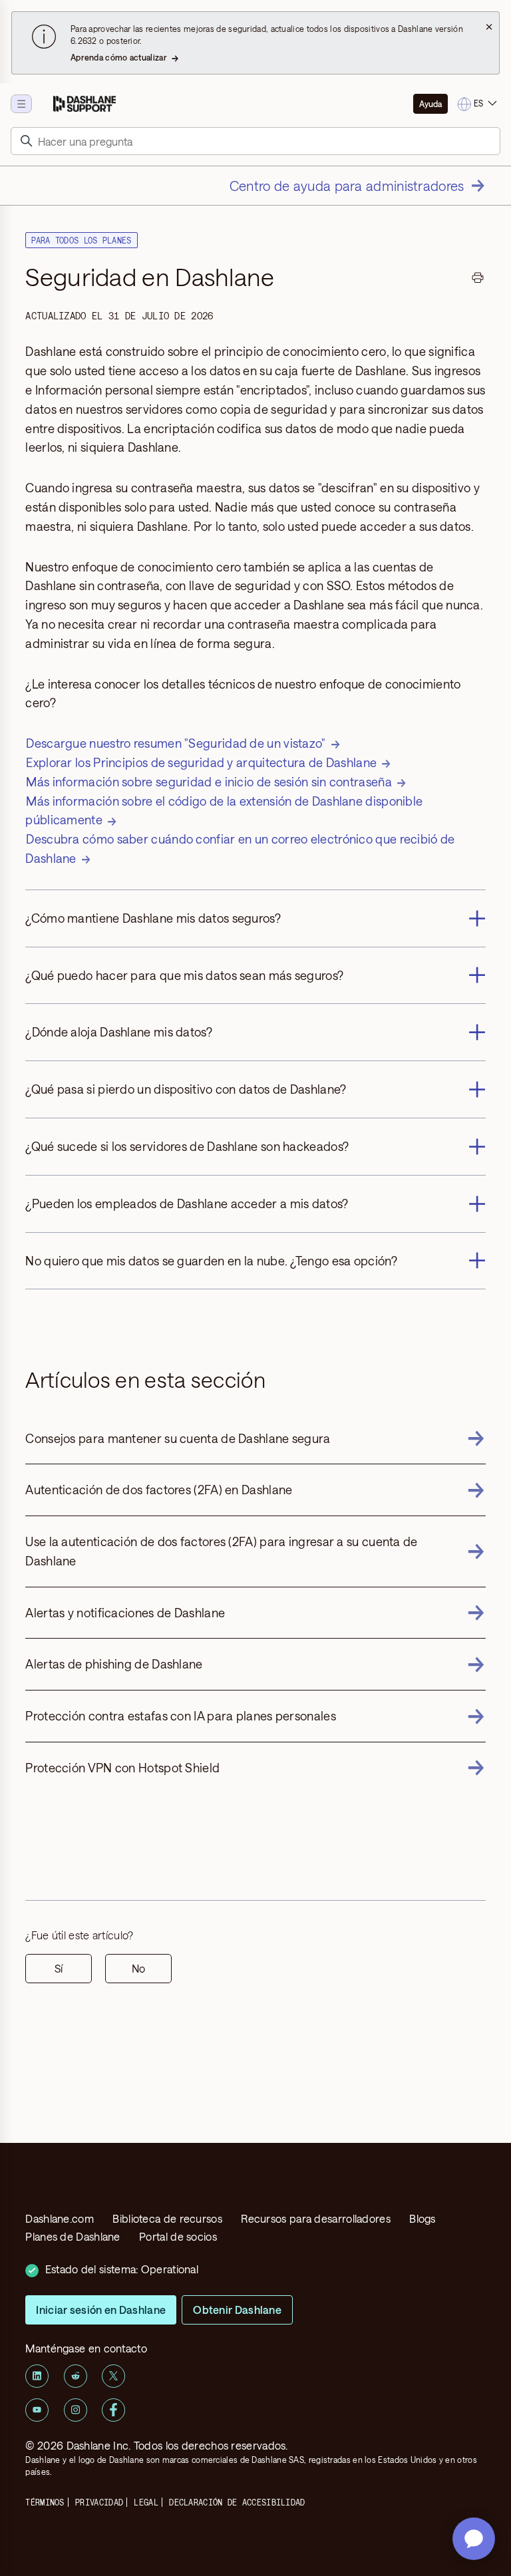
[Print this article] (478, 279)
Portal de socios (178, 2236)
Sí (59, 1968)
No (138, 1968)
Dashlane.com (60, 2218)
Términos (45, 2502)
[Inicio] (85, 104)
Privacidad (99, 2502)
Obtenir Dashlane (237, 2310)
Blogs (423, 2218)
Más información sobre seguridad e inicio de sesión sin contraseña (209, 782)
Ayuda (430, 104)
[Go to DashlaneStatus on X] (113, 2376)
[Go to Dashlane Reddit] (76, 2376)
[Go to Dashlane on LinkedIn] (37, 2376)
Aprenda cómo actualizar (119, 57)
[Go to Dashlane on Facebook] (113, 2410)
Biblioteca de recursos (167, 2218)
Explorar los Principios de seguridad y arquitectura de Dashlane (201, 762)
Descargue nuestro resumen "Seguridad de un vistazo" (176, 743)
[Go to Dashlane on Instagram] (76, 2410)
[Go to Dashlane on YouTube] (37, 2410)
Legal (146, 2502)
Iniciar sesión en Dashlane (101, 2310)
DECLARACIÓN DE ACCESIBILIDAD (237, 2502)
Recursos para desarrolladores (316, 2218)
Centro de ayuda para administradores (347, 186)
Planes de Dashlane (73, 2236)
